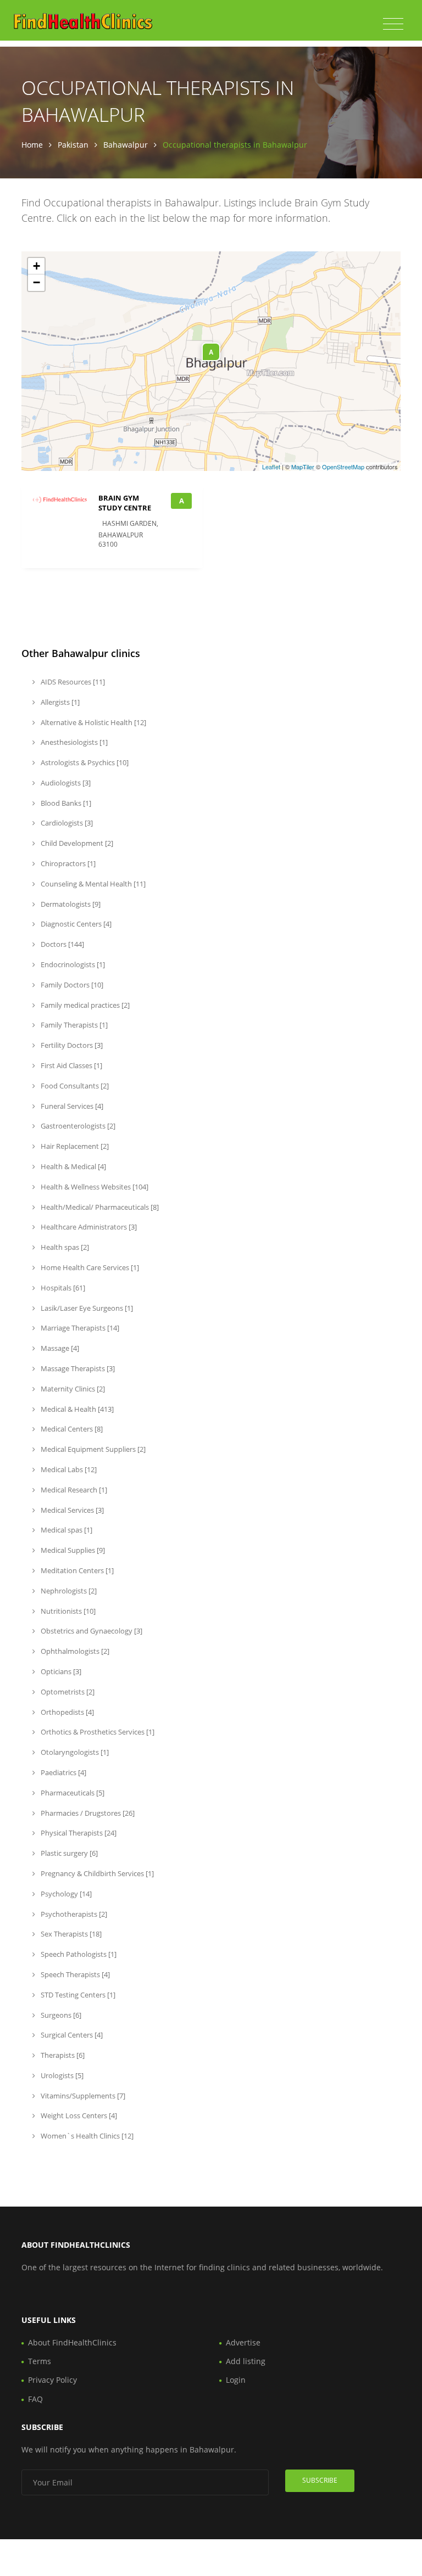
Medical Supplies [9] (72, 1550)
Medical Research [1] (73, 1490)
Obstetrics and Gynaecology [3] (91, 1631)
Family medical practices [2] (84, 1005)
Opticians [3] (60, 1671)
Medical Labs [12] (68, 1469)
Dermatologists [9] (70, 904)
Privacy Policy (52, 2380)
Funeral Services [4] (71, 1106)
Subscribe (320, 2480)
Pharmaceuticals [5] (72, 1793)
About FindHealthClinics (72, 2342)
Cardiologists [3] (66, 823)
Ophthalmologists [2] (74, 1651)
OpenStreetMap (343, 467)
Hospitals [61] (62, 1288)
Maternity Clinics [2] (72, 1389)
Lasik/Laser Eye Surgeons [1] (86, 1308)
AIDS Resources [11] (72, 682)
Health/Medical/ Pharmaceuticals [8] (99, 1207)
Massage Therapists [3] (77, 1368)
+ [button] (37, 266)
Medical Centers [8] (71, 1429)
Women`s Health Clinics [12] (86, 2136)
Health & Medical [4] (73, 1166)
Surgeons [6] (60, 2015)
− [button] (37, 282)
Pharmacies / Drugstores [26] (87, 1813)
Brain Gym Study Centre (125, 503)
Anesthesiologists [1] (73, 742)
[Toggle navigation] (393, 24)
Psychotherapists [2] (73, 1914)
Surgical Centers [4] (71, 2035)
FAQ (35, 2399)
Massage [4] (59, 1348)
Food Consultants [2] (74, 1086)
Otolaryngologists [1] (74, 1752)
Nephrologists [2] (68, 1591)
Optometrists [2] (67, 1692)
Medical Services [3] (71, 1510)
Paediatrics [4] (63, 1772)
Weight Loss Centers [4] (78, 2115)
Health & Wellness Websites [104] (94, 1187)
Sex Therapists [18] (70, 1934)
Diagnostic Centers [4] (75, 924)
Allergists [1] (59, 702)
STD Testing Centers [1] (77, 1995)
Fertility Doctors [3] (71, 1045)
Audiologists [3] (65, 783)
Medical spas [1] (66, 1530)
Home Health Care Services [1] (89, 1267)
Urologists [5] (61, 2075)
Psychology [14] (65, 1894)
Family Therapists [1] (73, 1025)
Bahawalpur (126, 145)
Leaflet (271, 467)
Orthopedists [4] (66, 1712)
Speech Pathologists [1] (78, 1954)
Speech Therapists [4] (74, 1974)
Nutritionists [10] (67, 1611)
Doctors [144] (62, 944)
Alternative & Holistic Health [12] (93, 722)
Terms (40, 2361)
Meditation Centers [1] (76, 1570)
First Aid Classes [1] (71, 1065)
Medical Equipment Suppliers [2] (92, 1449)
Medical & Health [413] (76, 1409)
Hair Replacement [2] (74, 1146)
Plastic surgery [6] (68, 1853)
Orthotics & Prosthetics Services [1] (97, 1732)
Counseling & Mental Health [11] (92, 884)
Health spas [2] (64, 1247)
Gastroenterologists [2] (77, 1126)
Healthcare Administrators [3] (88, 1227)
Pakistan (73, 145)
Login (236, 2380)
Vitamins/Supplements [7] (82, 2096)
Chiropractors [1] (67, 863)
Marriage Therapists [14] (79, 1328)
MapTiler (303, 467)
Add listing (246, 2361)
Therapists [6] (62, 2055)
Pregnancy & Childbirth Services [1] (96, 1873)
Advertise (243, 2342)
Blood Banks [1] (65, 803)
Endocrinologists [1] (72, 964)
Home (32, 145)
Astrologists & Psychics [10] (84, 762)
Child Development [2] (76, 843)
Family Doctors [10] (71, 985)
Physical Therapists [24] (78, 1833)
